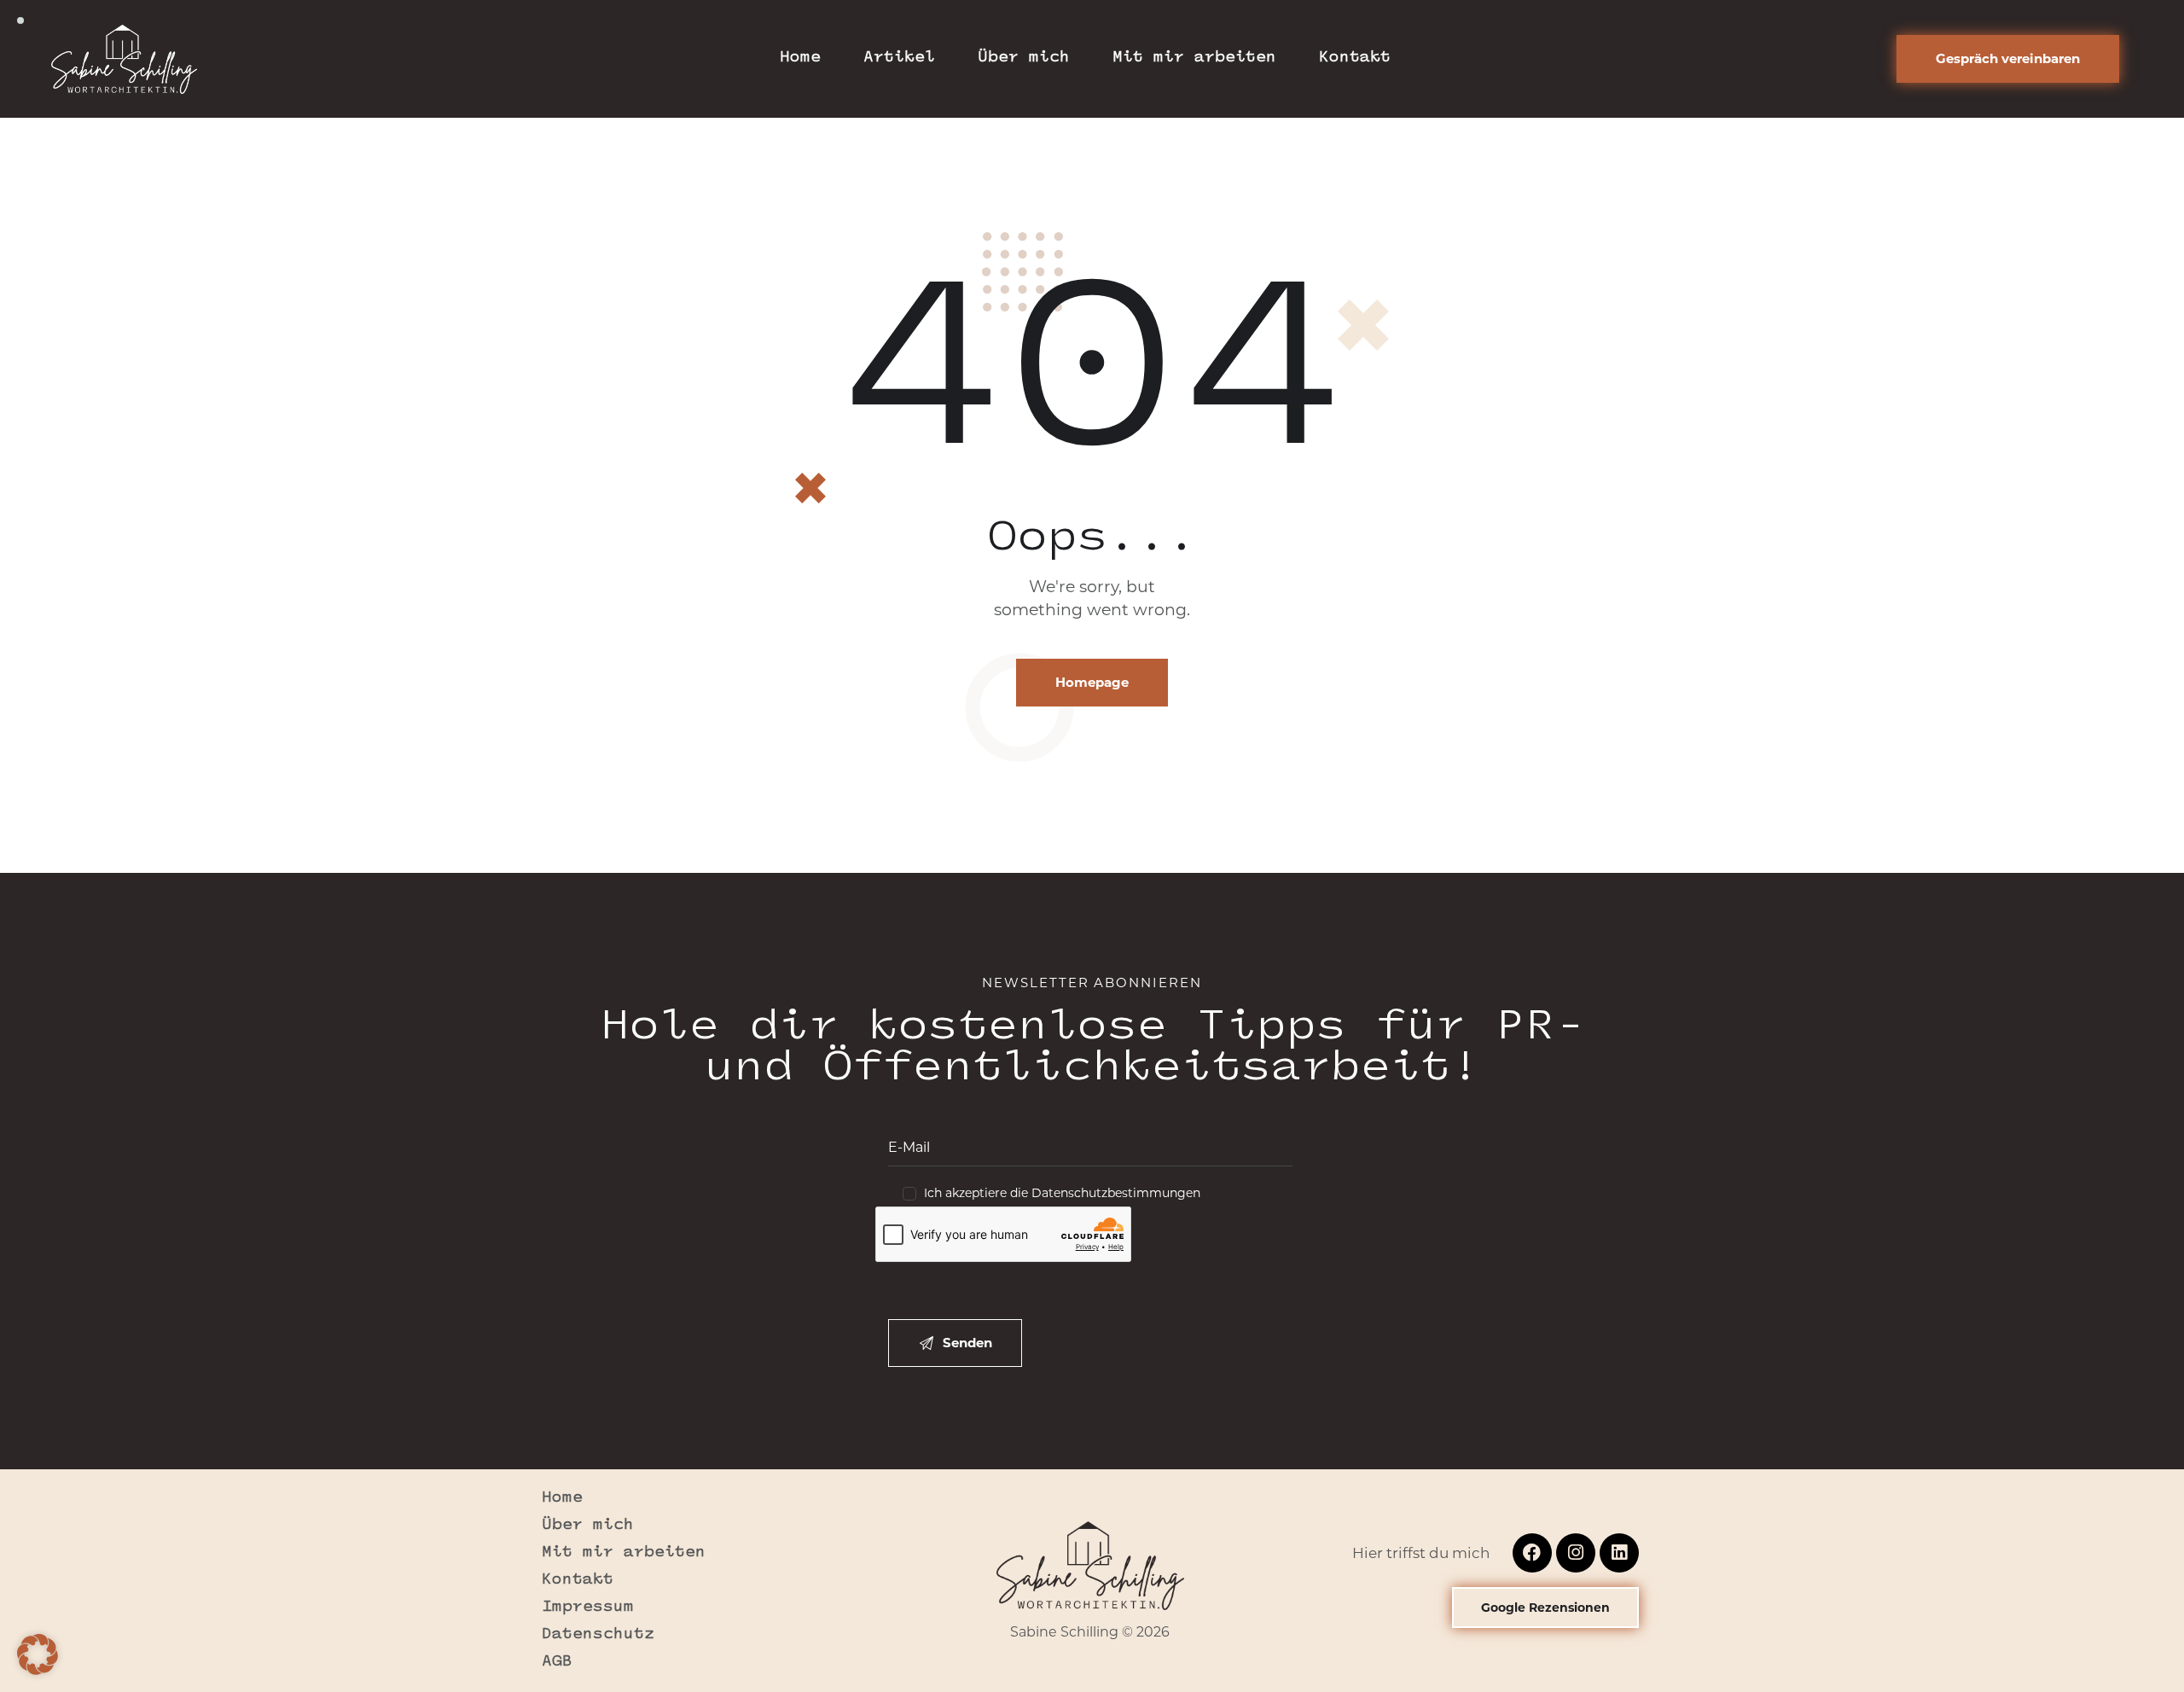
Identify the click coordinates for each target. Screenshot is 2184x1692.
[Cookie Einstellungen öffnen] (38, 1670)
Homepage (1092, 682)
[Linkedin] (1619, 1553)
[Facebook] (1532, 1553)
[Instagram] (1576, 1553)
